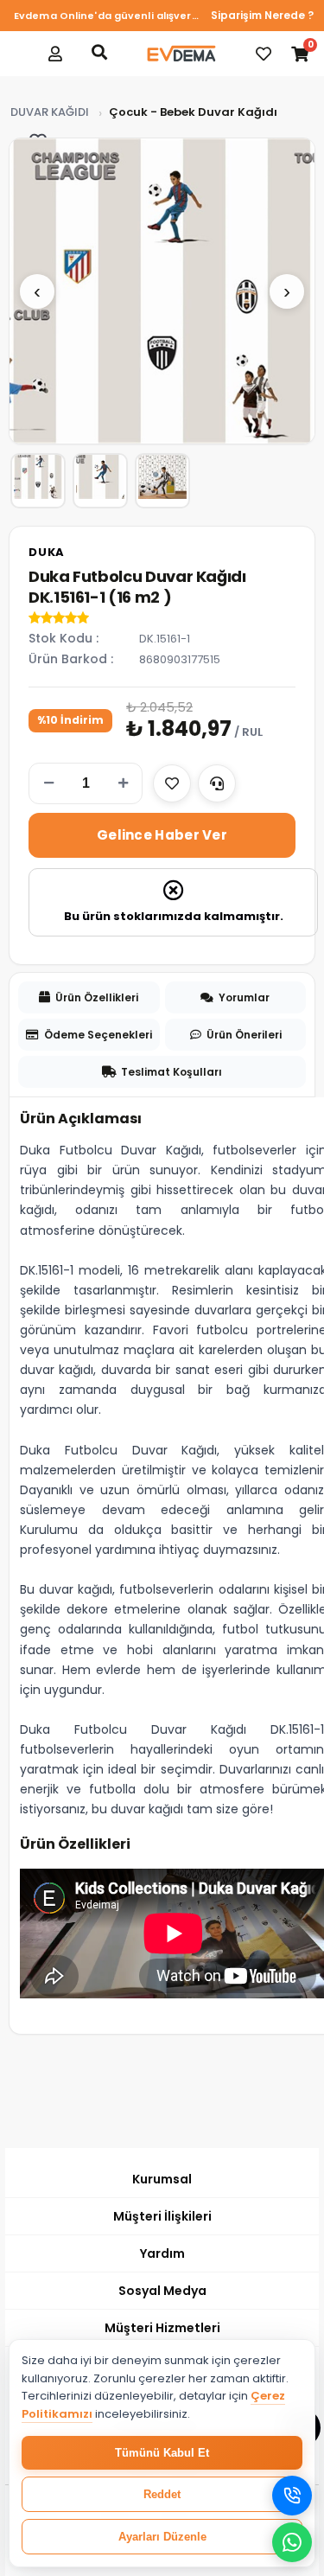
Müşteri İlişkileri (162, 2216)
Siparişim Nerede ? (262, 15)
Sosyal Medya (162, 2291)
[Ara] (99, 52)
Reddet (162, 2494)
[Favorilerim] (264, 54)
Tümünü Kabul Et (162, 2453)
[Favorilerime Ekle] (172, 783)
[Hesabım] (55, 54)
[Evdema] (181, 54)
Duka (47, 552)
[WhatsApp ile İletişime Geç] (292, 2542)
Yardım (162, 2253)
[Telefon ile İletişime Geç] (292, 2496)
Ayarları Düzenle (162, 2537)
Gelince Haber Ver (162, 835)
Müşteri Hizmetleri (162, 2328)
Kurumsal (162, 2179)
